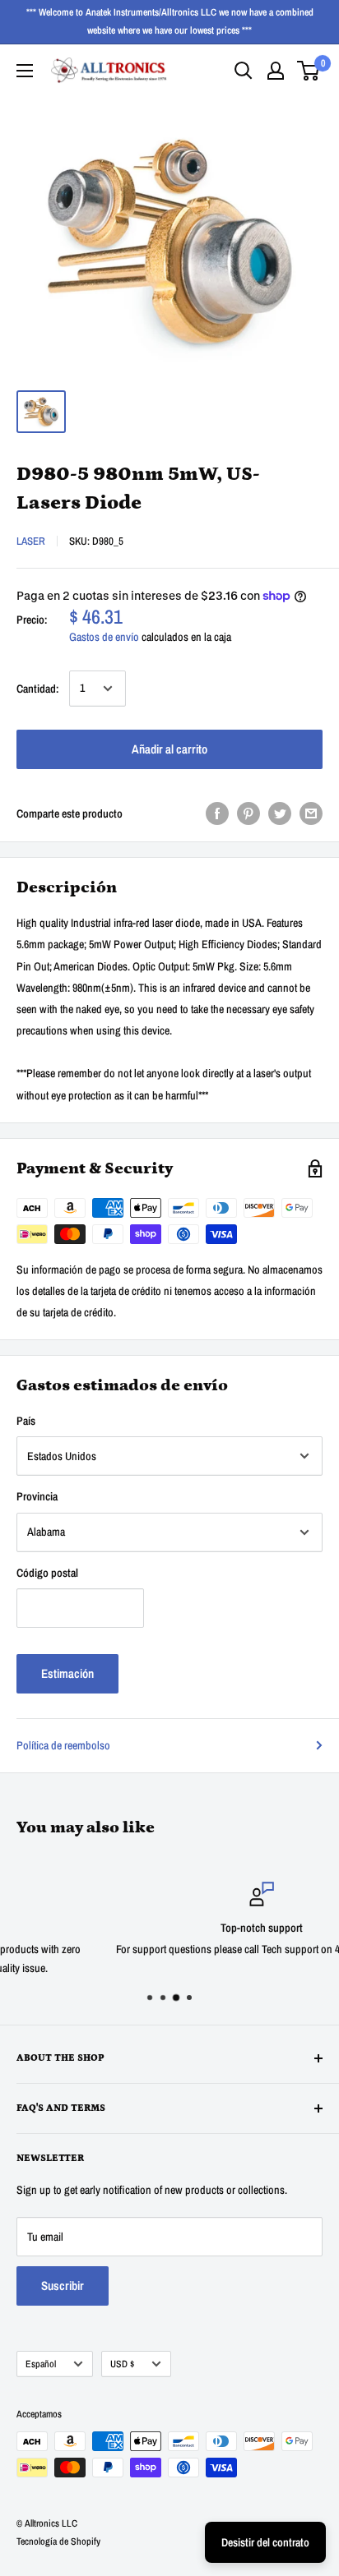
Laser (31, 541)
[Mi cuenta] (276, 71)
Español (41, 2364)
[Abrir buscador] (244, 71)
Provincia (37, 1496)
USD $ (122, 2364)
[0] (309, 71)
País (26, 1421)
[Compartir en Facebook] (217, 813)
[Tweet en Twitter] (280, 813)
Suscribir (63, 2286)
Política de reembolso (63, 1745)
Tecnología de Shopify (58, 2541)
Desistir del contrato (265, 2542)
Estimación (67, 1673)
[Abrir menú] (25, 71)
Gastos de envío (104, 637)
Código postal (47, 1573)
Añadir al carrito (169, 749)
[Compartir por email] (311, 813)
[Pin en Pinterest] (248, 813)
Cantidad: (38, 689)
